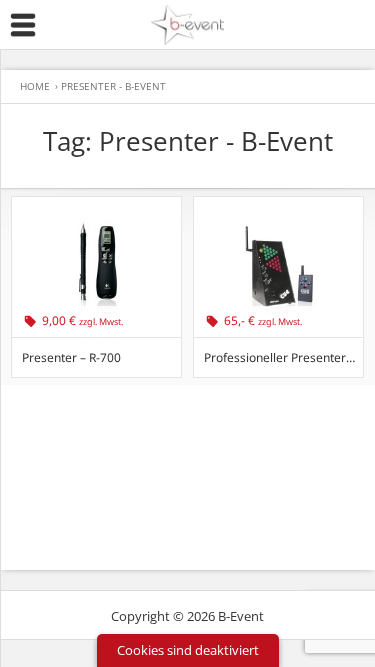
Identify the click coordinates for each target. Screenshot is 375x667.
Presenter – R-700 (71, 357)
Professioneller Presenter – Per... (283, 357)
